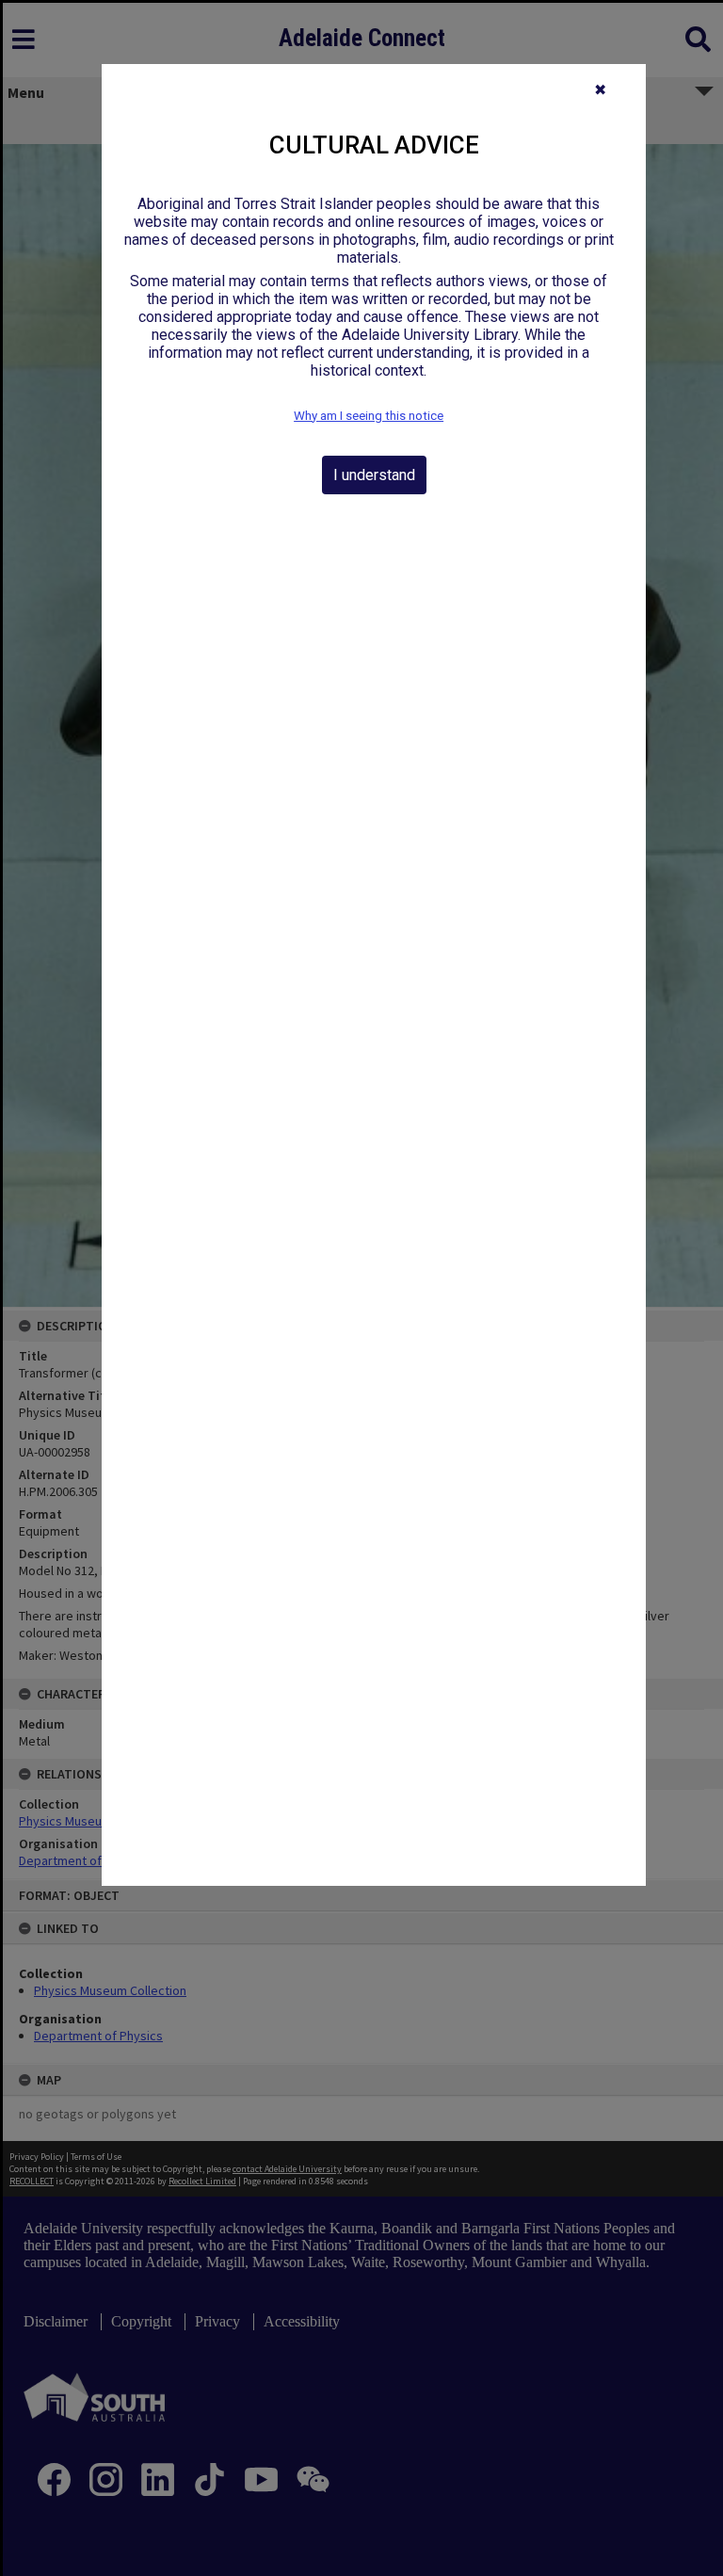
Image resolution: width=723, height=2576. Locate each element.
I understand (374, 475)
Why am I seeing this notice (369, 416)
